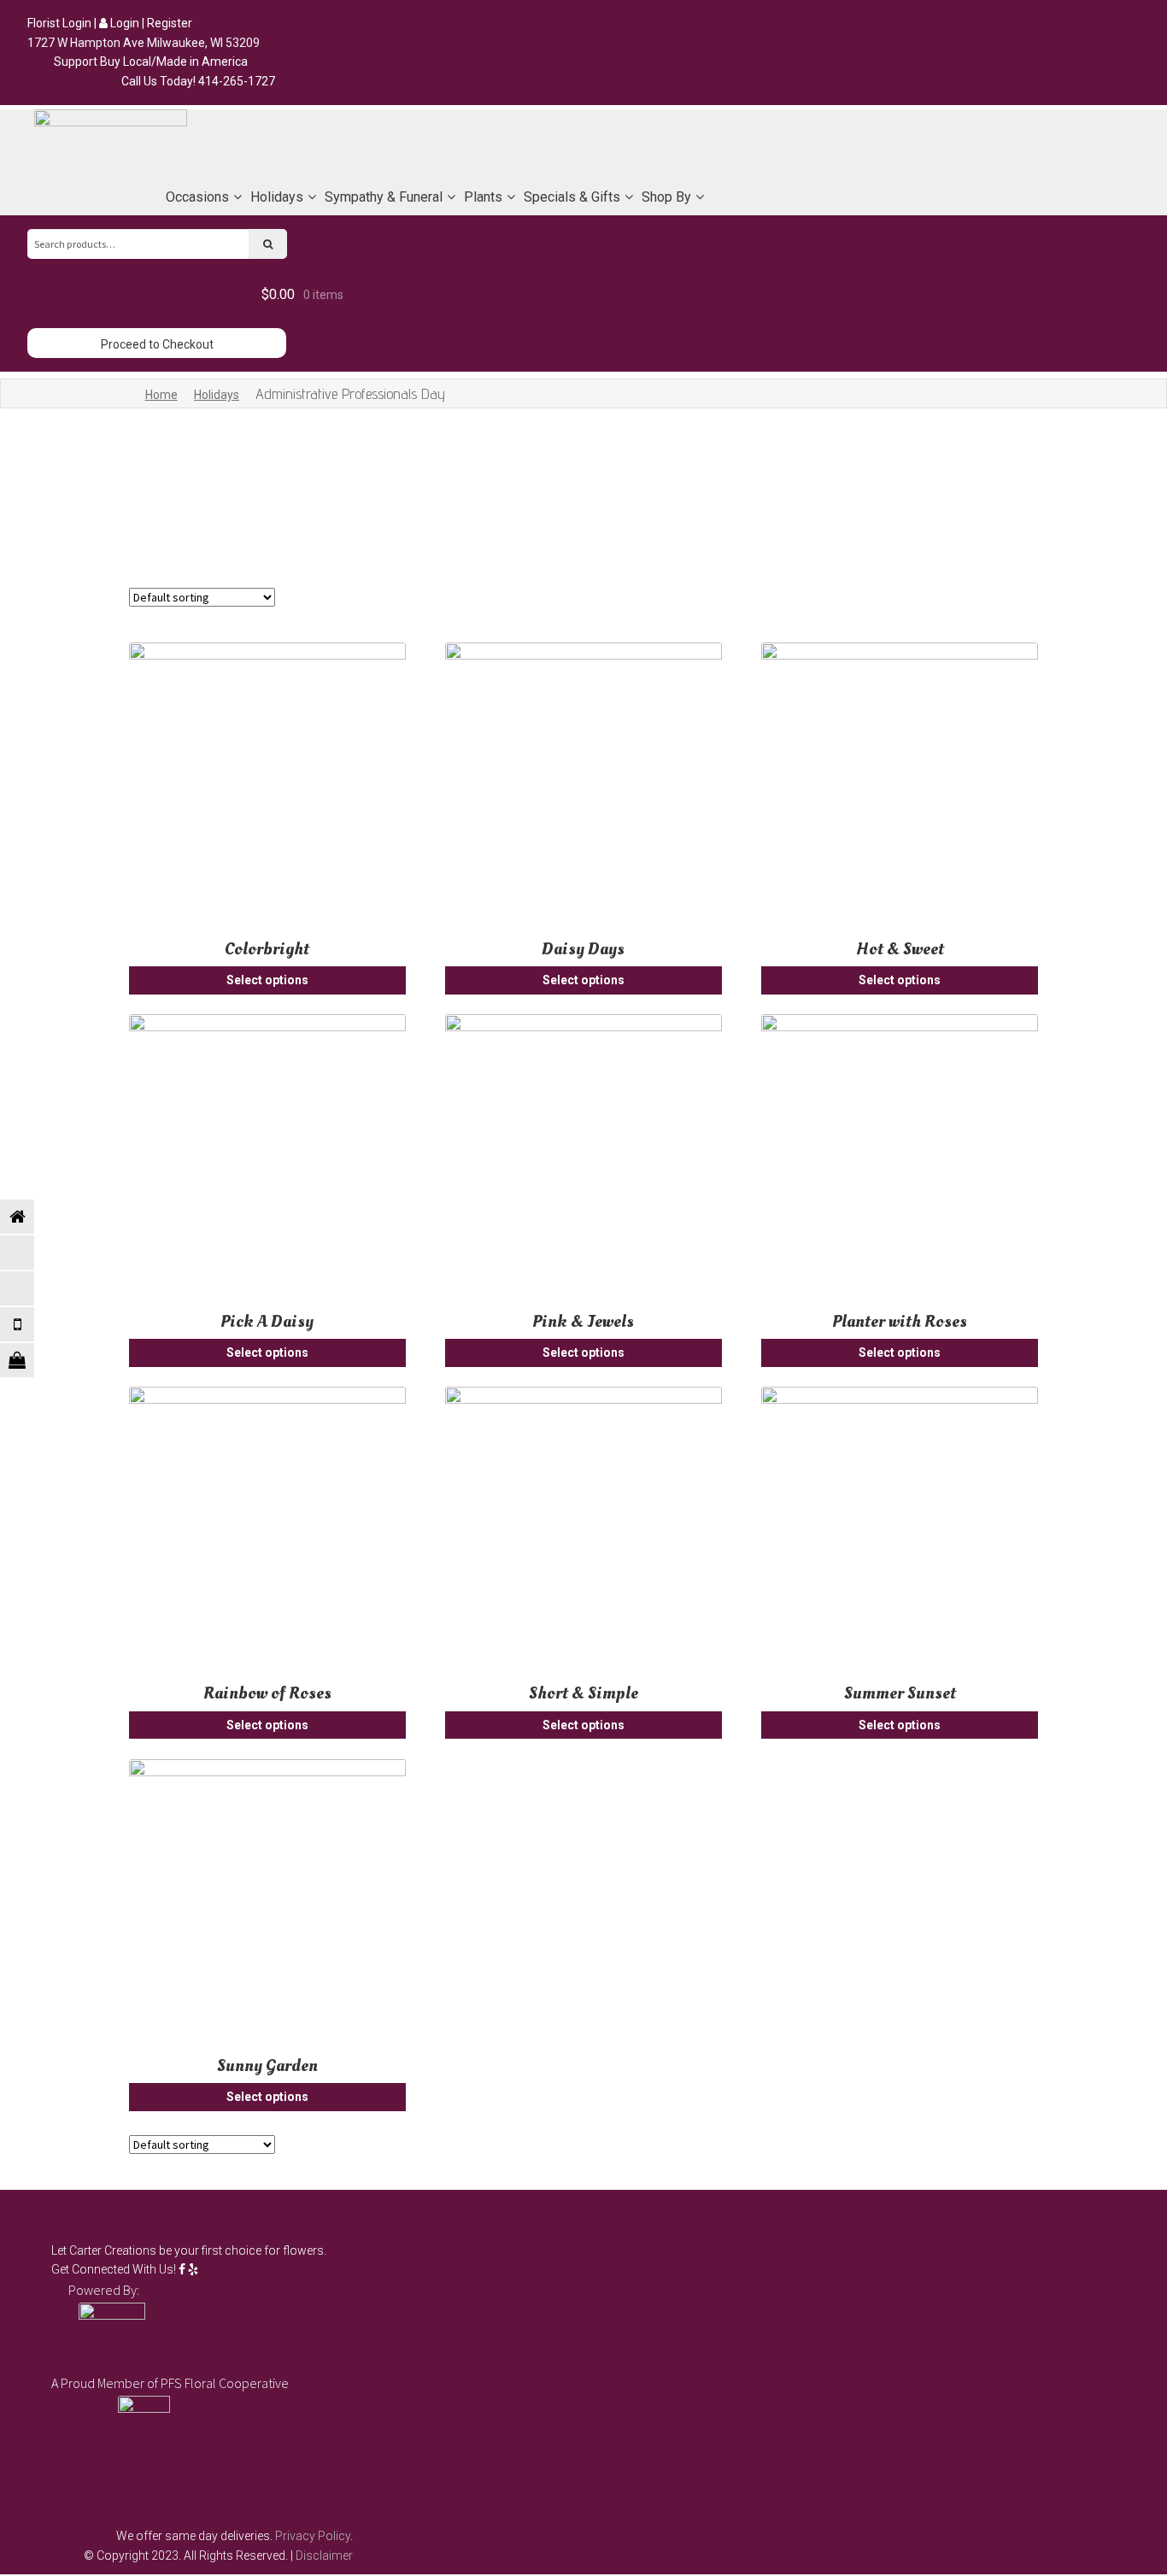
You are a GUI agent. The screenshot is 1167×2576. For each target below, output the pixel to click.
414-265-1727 (237, 81)
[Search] (268, 244)
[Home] (30, 1217)
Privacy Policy (313, 2536)
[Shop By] (30, 1360)
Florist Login (59, 23)
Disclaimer (324, 2555)
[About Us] (30, 1288)
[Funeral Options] (30, 1253)
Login (123, 23)
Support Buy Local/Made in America (151, 62)
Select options (267, 980)
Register (170, 23)
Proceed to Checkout (157, 344)
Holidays (217, 395)
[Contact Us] (30, 1324)
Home (161, 395)
